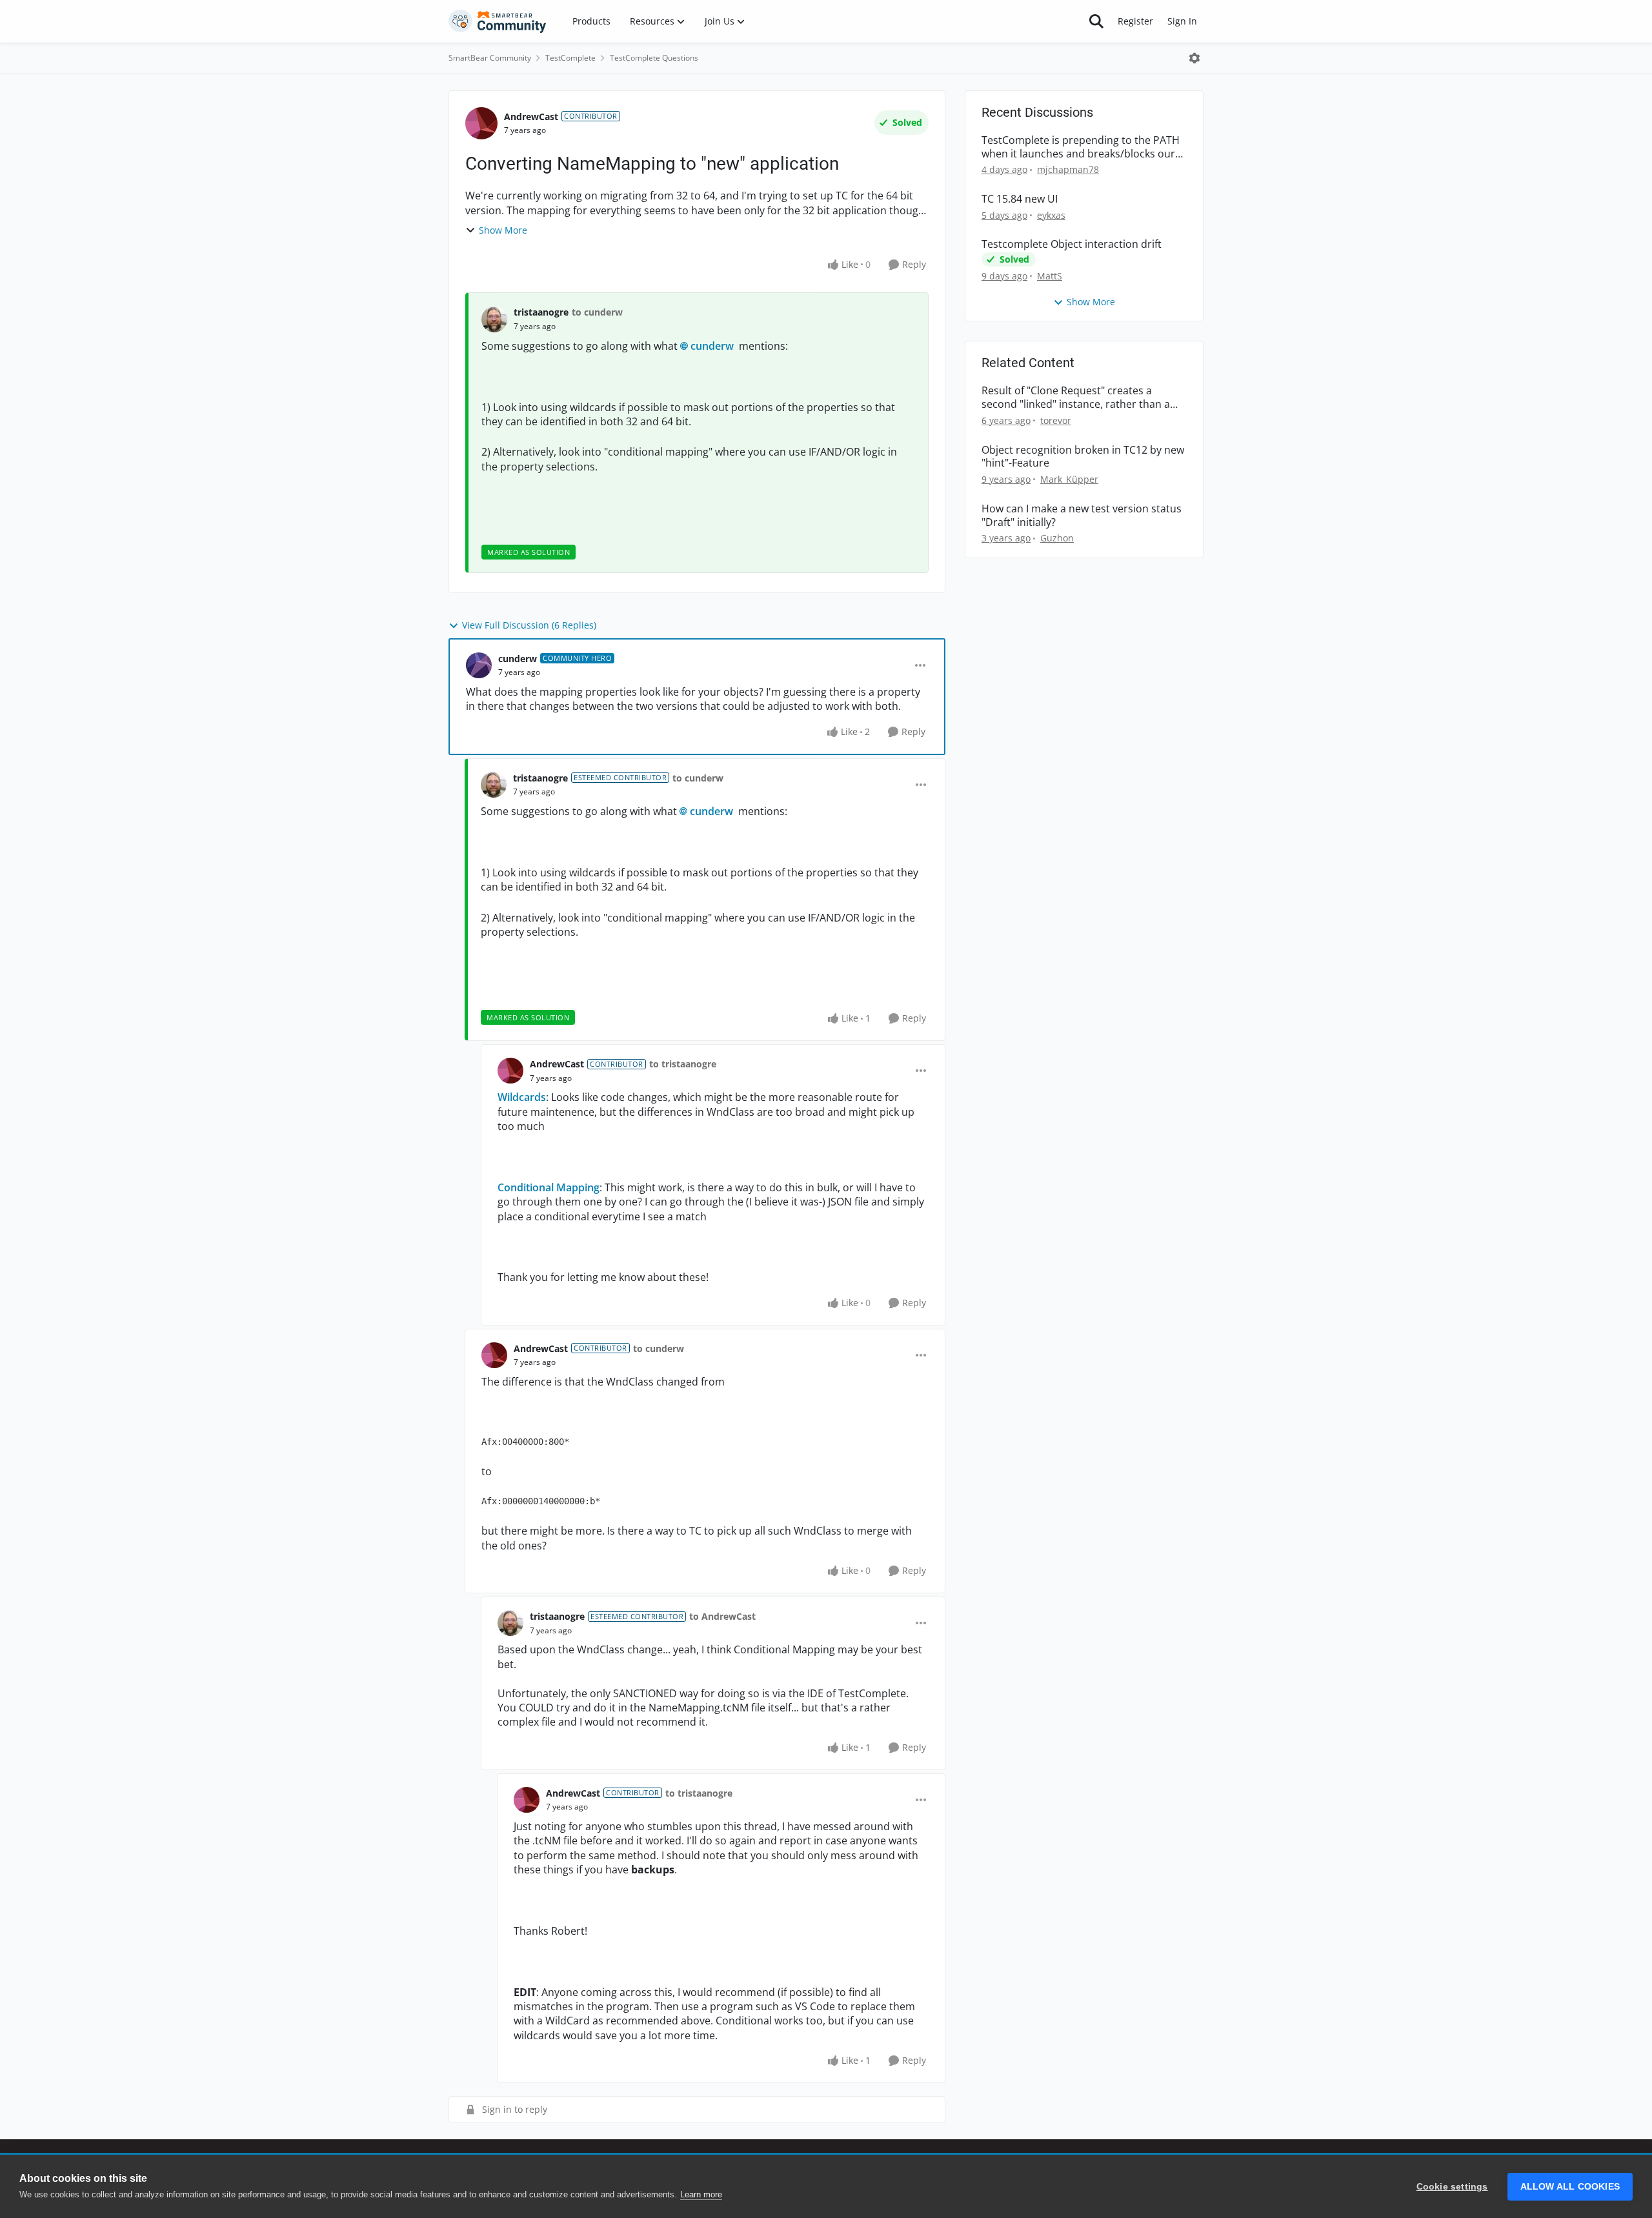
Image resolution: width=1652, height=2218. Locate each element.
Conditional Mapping (549, 1187)
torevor (1056, 420)
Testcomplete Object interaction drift (1072, 244)
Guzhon (1057, 538)
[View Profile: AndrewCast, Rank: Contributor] (481, 123)
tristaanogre (541, 312)
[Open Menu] (1194, 58)
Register (1135, 21)
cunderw (712, 346)
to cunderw (597, 312)
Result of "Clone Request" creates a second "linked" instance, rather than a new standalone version (1076, 398)
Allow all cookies (1570, 2187)
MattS (1050, 276)
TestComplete (570, 58)
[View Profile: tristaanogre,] (494, 319)
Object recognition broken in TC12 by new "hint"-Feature (1083, 457)
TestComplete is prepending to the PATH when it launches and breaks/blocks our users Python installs (1081, 147)
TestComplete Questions (654, 58)
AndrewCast (531, 116)
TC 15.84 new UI (1020, 199)
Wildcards (522, 1097)
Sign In (1182, 21)
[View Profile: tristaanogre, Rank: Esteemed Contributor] (494, 785)
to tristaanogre (683, 1064)
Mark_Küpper (1069, 479)
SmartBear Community (490, 58)
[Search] (1096, 21)
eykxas (1051, 215)
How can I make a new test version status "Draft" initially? (1082, 516)
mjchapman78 (1068, 169)
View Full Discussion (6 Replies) (529, 625)
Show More (503, 230)
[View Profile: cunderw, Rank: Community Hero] (479, 665)
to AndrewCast (722, 1616)
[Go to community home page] (498, 21)
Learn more (701, 2194)
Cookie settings (1452, 2187)
